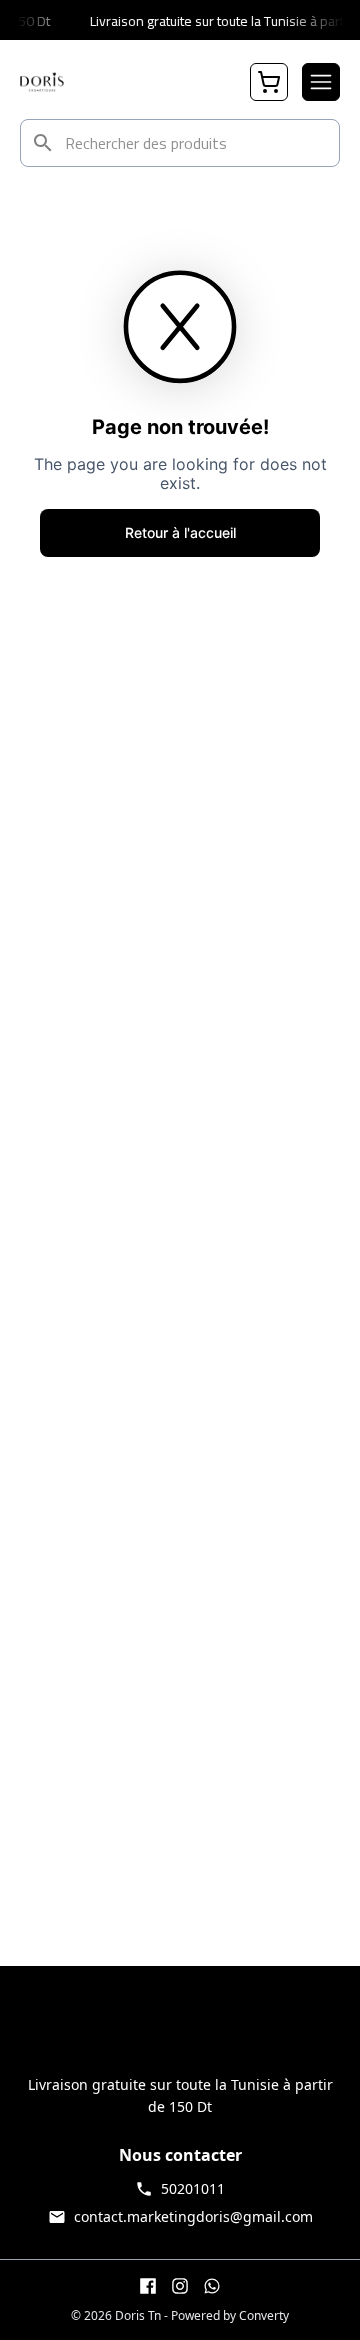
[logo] (42, 82)
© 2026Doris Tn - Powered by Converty (180, 2316)
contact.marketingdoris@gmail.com (193, 2216)
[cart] (269, 82)
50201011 (193, 2188)
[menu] (321, 82)
